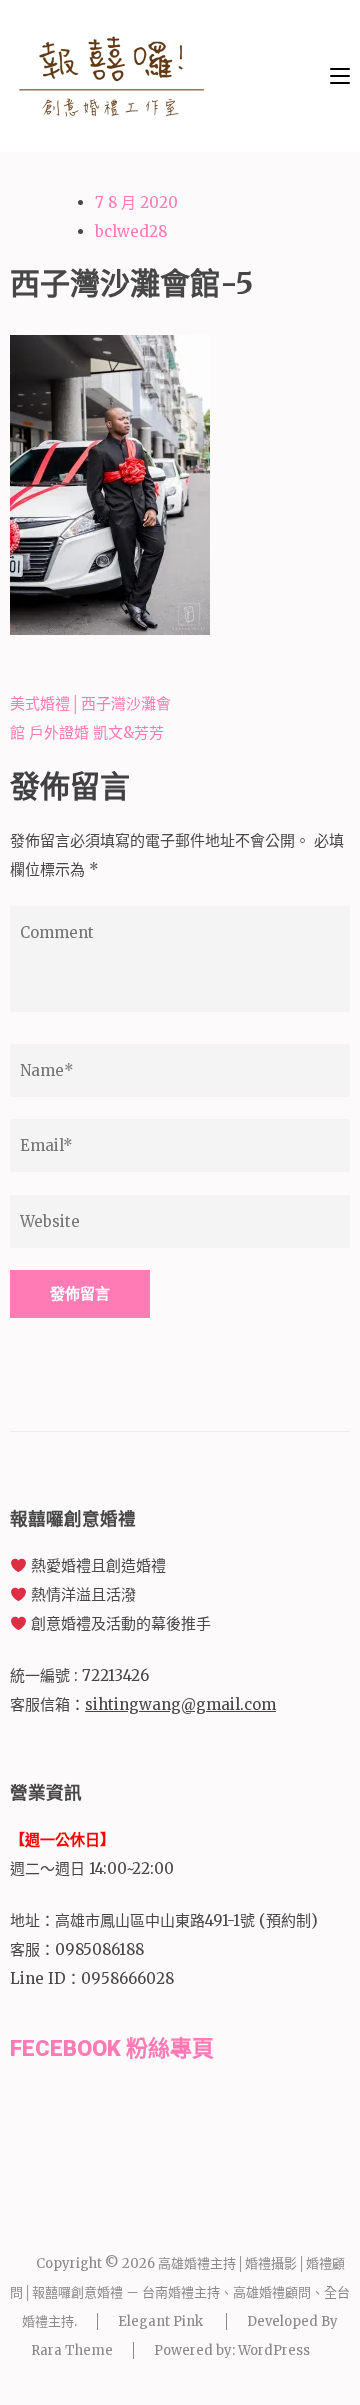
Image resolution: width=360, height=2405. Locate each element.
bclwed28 (131, 231)
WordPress (274, 2350)
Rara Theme (72, 2350)
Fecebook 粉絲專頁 (112, 2048)
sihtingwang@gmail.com (180, 1704)
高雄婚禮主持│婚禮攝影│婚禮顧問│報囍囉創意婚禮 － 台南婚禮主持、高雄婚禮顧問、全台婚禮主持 (180, 2292)
